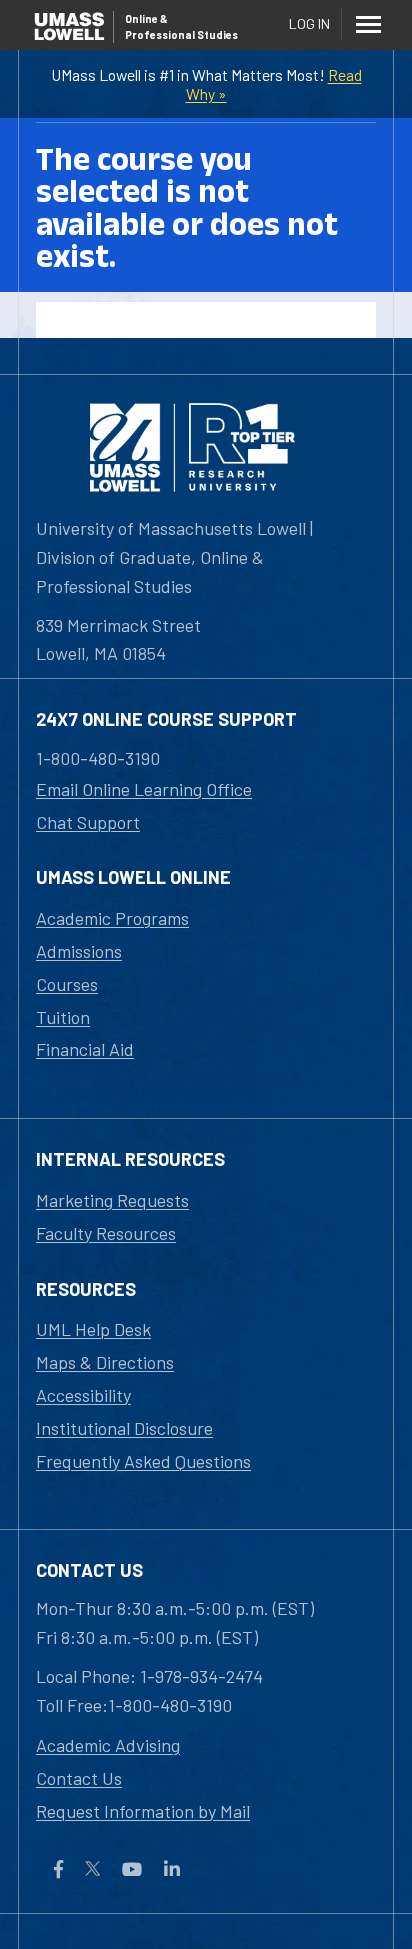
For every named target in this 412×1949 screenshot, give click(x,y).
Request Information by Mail (143, 1811)
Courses (67, 984)
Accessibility (83, 1395)
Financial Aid (85, 1049)
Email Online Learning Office (144, 789)
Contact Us (79, 1778)
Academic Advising (108, 1745)
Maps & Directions (105, 1362)
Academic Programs (112, 918)
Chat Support (88, 822)
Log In (309, 23)
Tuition (63, 1017)
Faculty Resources (106, 1233)
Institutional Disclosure (124, 1428)
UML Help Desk (93, 1329)
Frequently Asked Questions (143, 1461)
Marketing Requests (112, 1200)
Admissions (79, 951)
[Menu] (368, 24)
